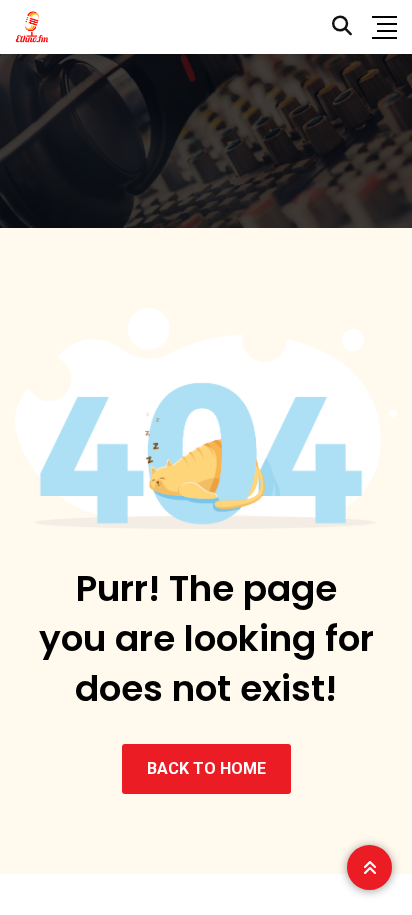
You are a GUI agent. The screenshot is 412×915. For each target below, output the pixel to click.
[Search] (342, 26)
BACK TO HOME (206, 768)
